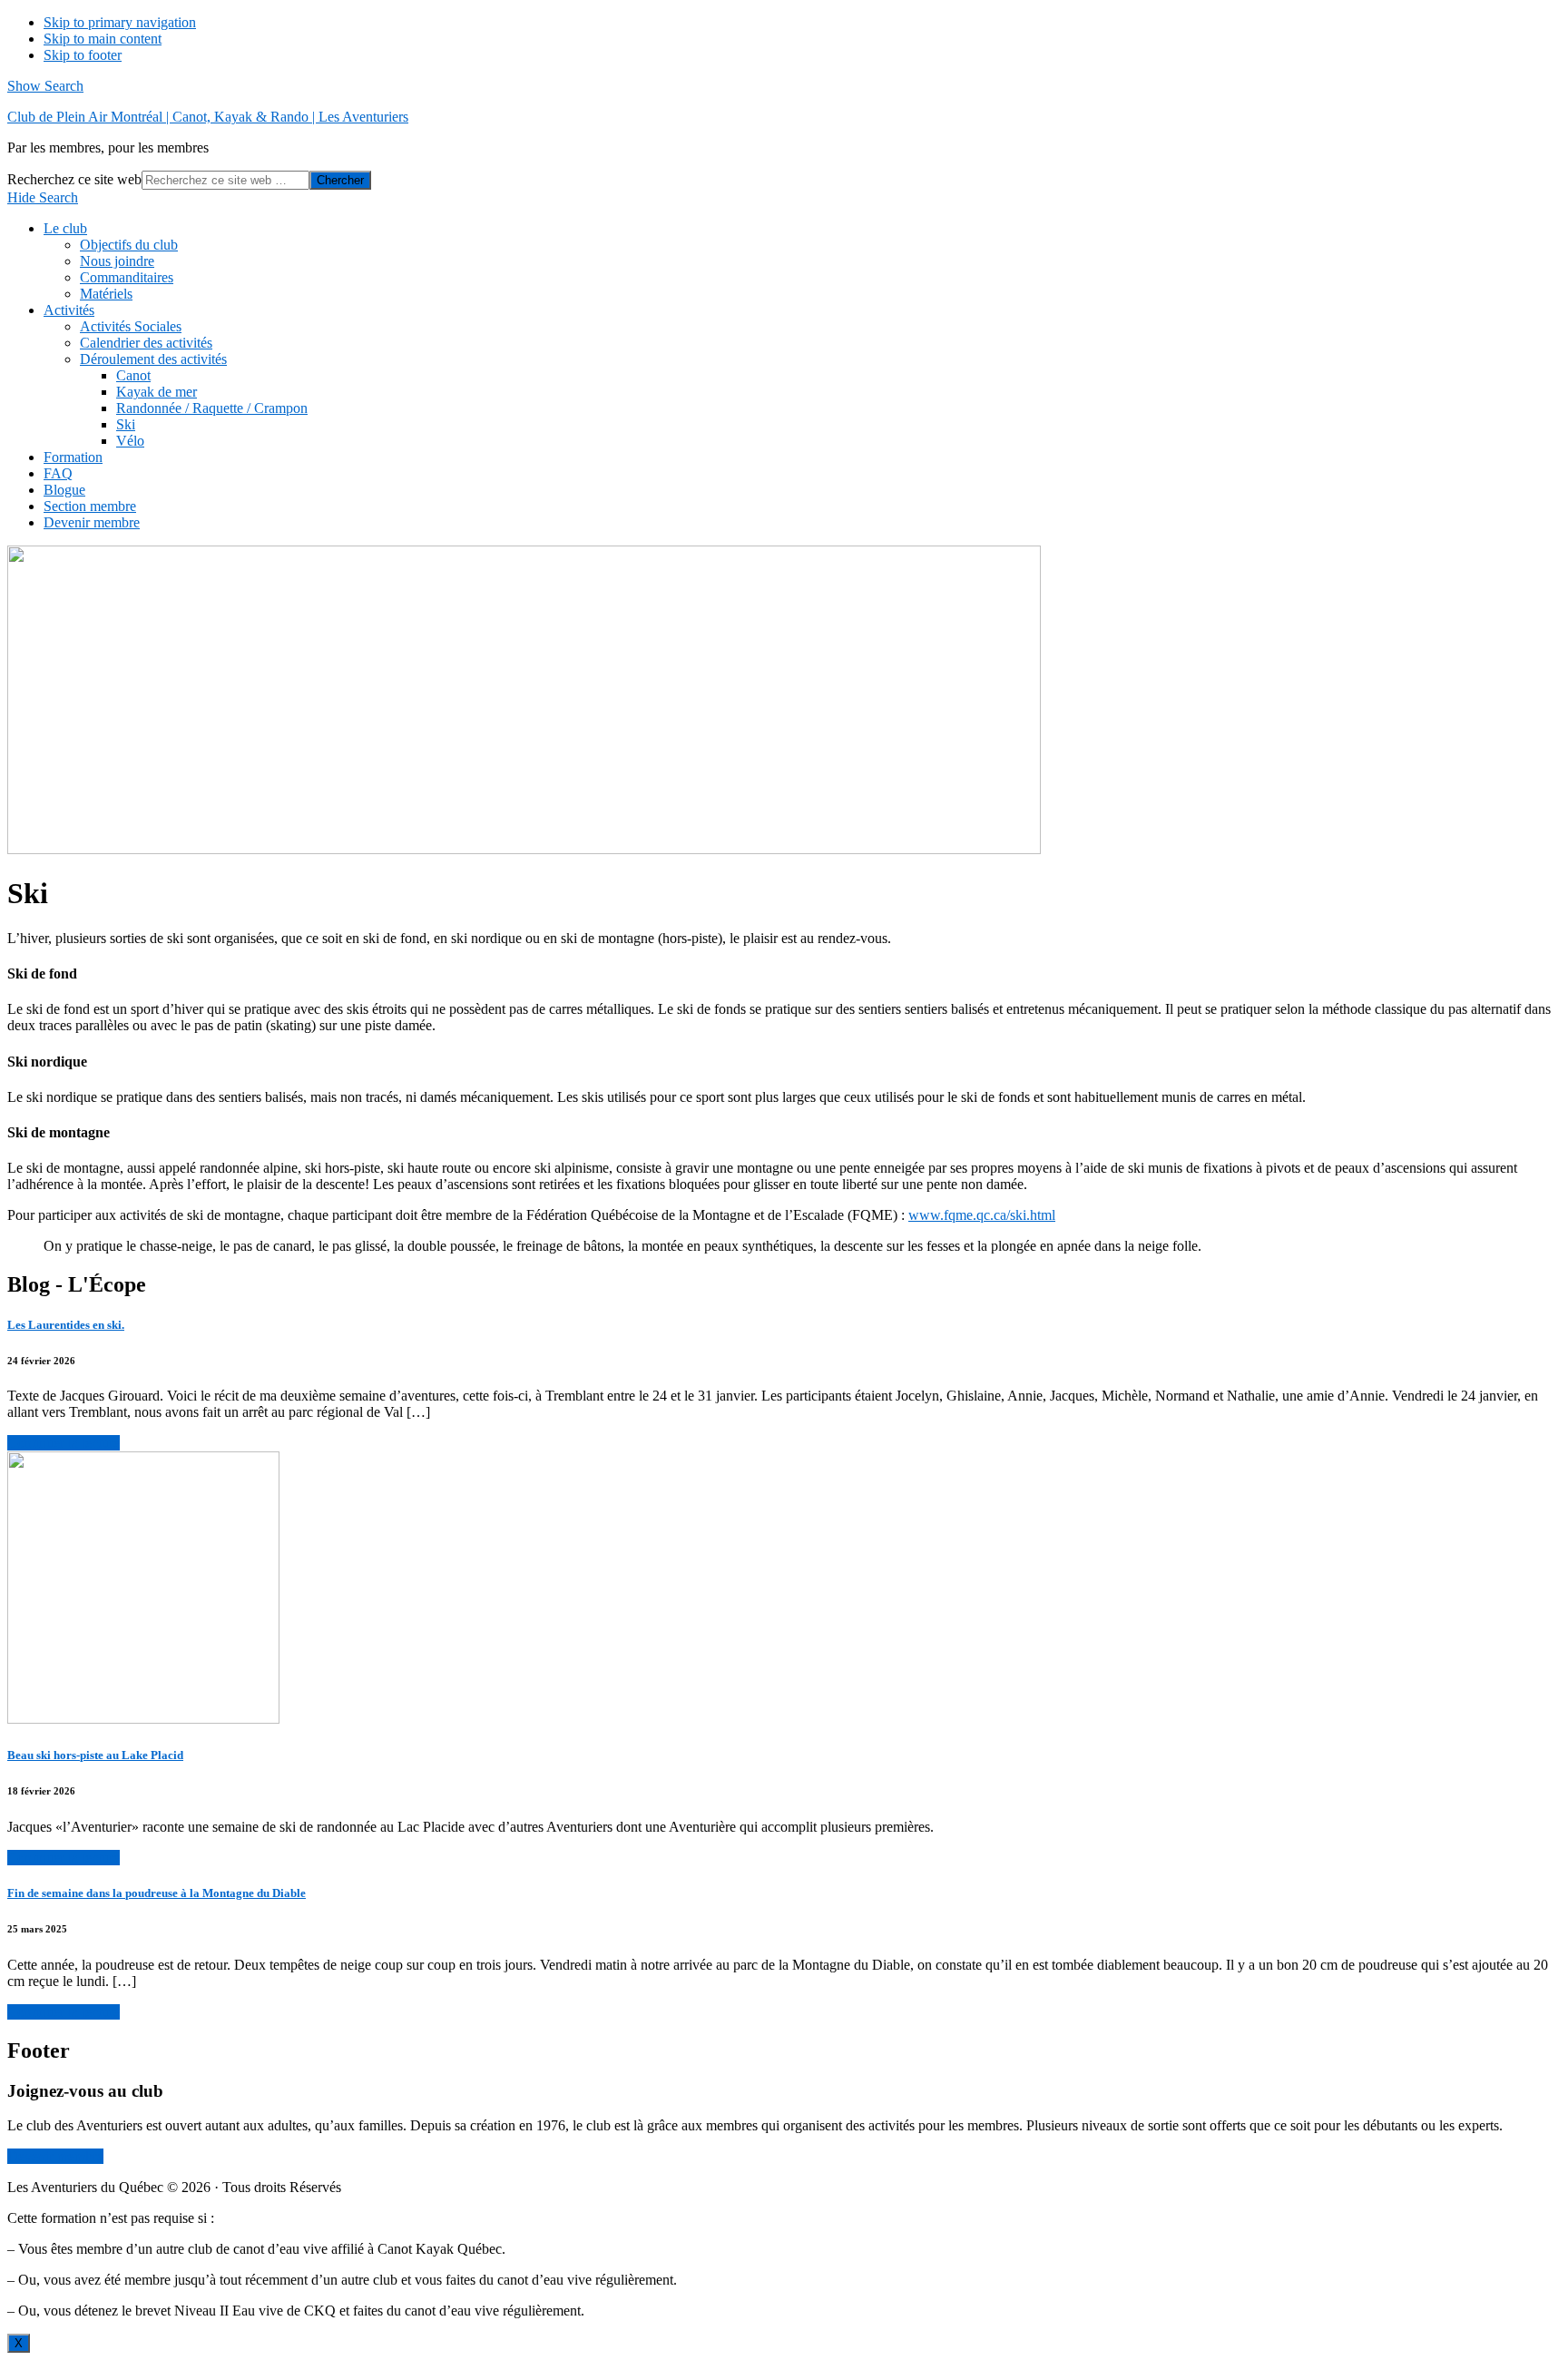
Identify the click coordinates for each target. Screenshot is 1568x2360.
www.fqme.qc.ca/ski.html (982, 1215)
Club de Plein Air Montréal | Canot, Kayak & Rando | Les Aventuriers (208, 117)
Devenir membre (55, 2156)
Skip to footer (83, 55)
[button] (45, 86)
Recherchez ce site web (74, 179)
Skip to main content (103, 39)
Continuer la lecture (64, 1443)
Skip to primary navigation (120, 22)
